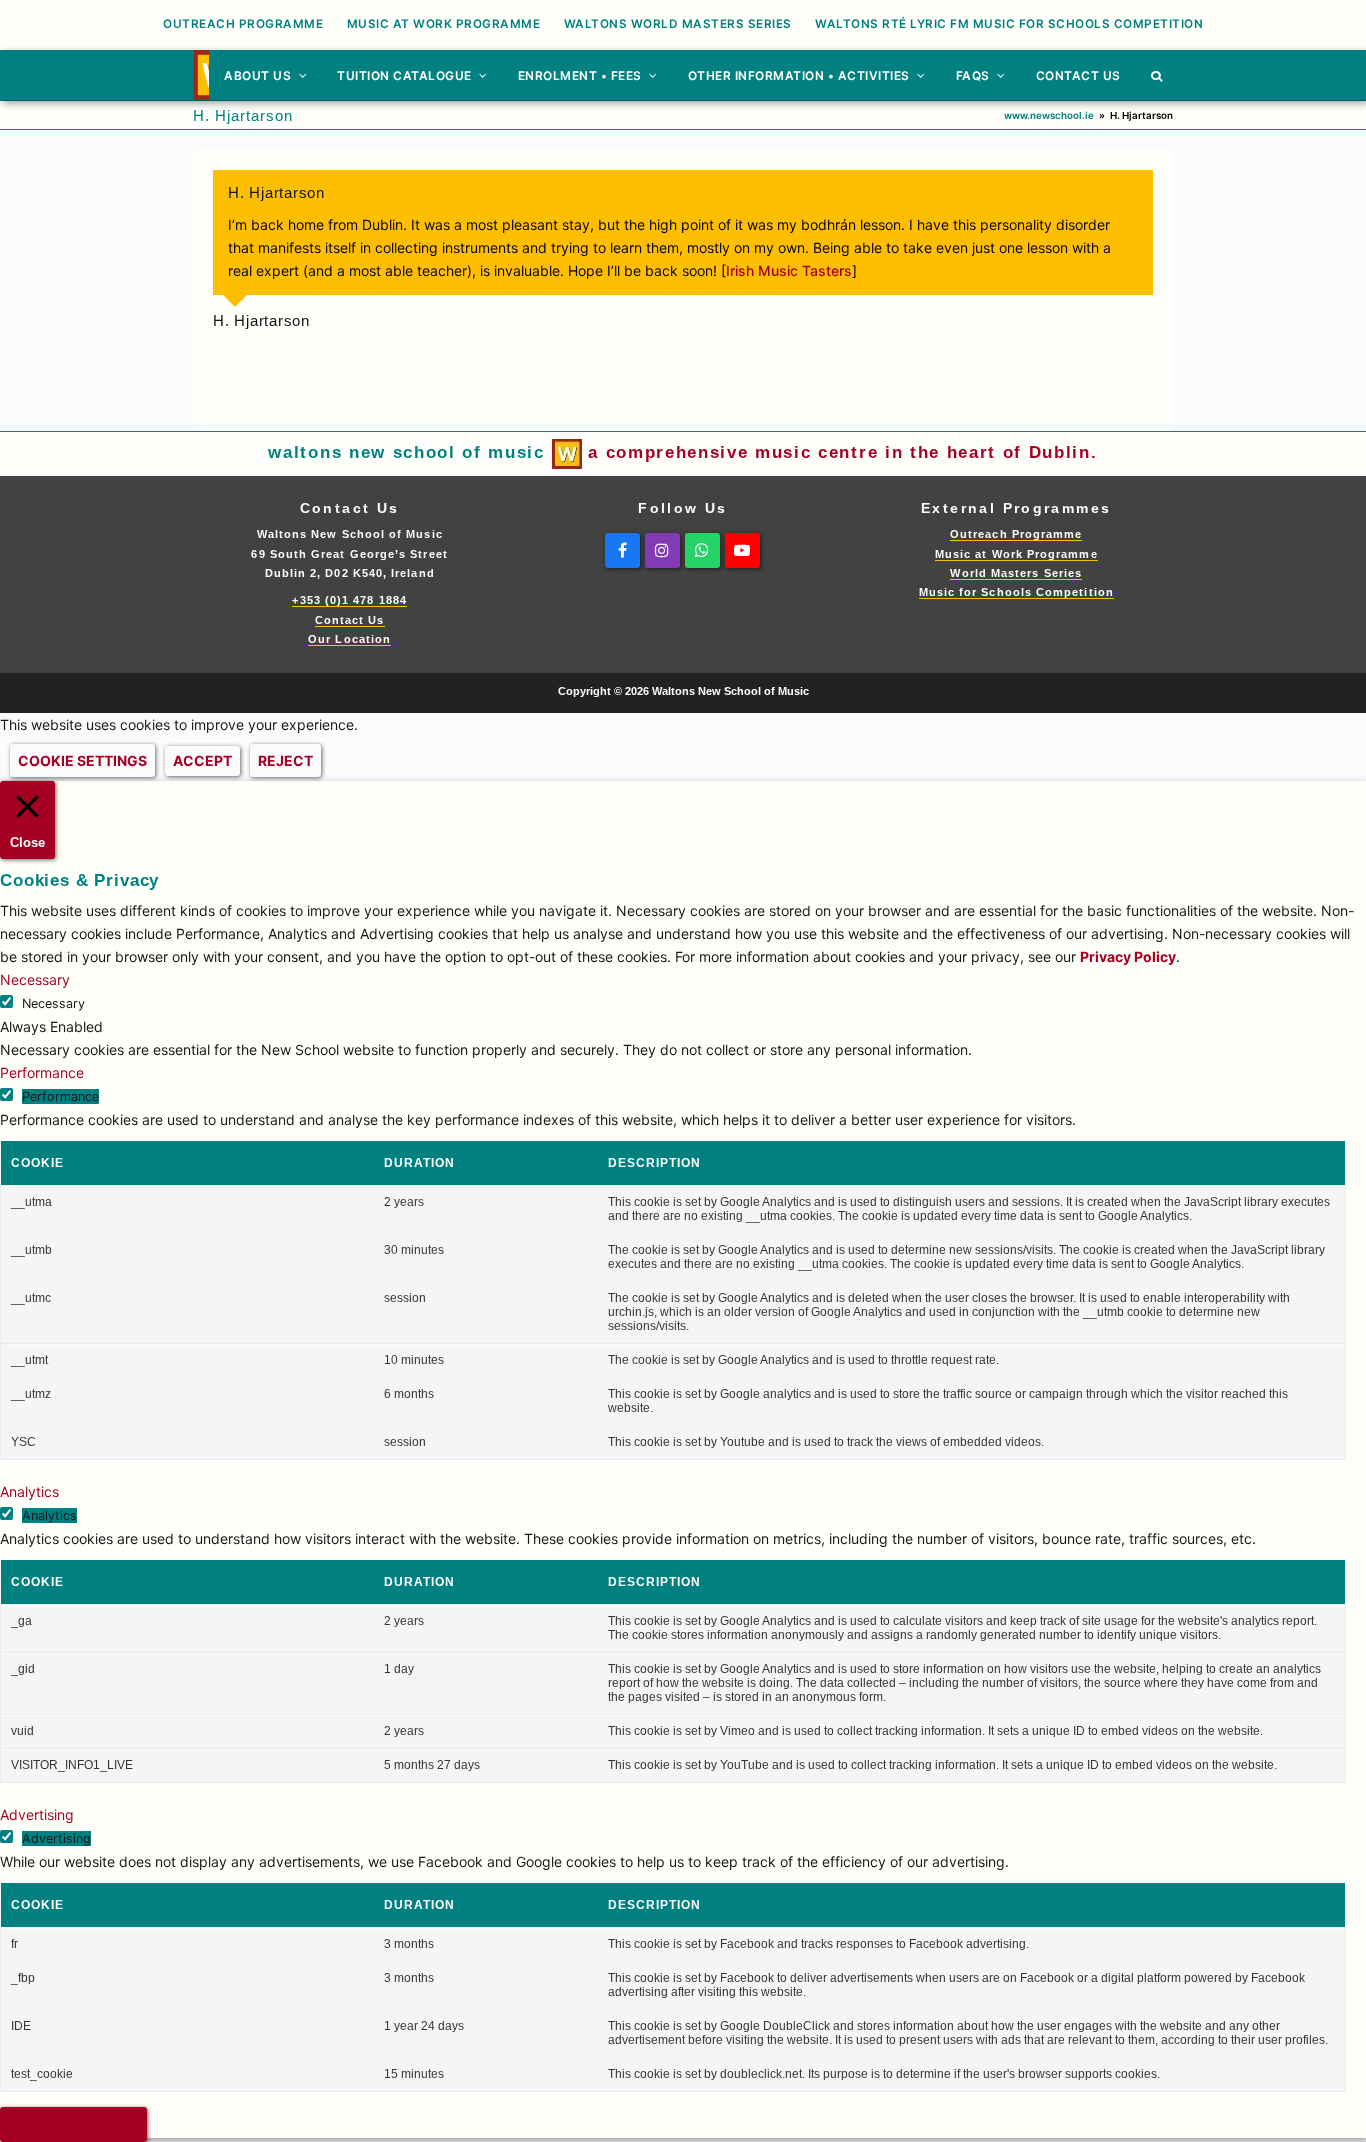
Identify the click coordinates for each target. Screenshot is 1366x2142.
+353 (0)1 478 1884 (349, 600)
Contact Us (350, 620)
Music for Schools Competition (1016, 592)
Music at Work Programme (1016, 554)
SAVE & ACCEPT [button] (73, 2124)
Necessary (53, 1003)
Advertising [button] (37, 1814)
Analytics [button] (29, 1491)
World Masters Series (1016, 573)
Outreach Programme (1016, 534)
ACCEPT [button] (202, 760)
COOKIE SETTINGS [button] (82, 760)
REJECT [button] (285, 760)
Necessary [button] (35, 979)
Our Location (349, 639)
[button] (1157, 75)
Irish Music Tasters (789, 270)
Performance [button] (42, 1072)
